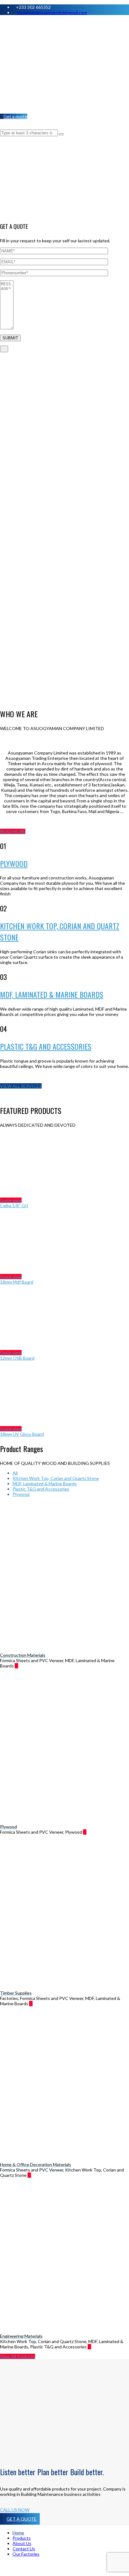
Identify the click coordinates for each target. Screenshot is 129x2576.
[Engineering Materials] (94, 2347)
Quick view (11, 1200)
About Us (22, 2543)
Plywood (21, 1494)
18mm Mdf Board (17, 1282)
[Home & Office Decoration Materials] (34, 2175)
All (15, 1473)
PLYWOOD (14, 863)
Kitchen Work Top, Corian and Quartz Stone (56, 1478)
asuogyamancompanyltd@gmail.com (52, 12)
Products (22, 2538)
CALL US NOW (15, 2510)
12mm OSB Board (17, 1358)
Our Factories (26, 2554)
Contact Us (24, 2549)
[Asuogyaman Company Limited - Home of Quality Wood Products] (64, 67)
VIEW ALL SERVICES (21, 1086)
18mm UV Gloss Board (22, 1434)
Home (18, 2533)
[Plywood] (89, 1832)
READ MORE (13, 831)
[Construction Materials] (21, 1666)
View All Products (18, 2356)
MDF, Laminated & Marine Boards (45, 1484)
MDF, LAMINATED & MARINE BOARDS (52, 994)
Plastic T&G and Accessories (41, 1489)
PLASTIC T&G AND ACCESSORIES (46, 1046)
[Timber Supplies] (35, 2004)
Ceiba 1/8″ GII (14, 1206)
